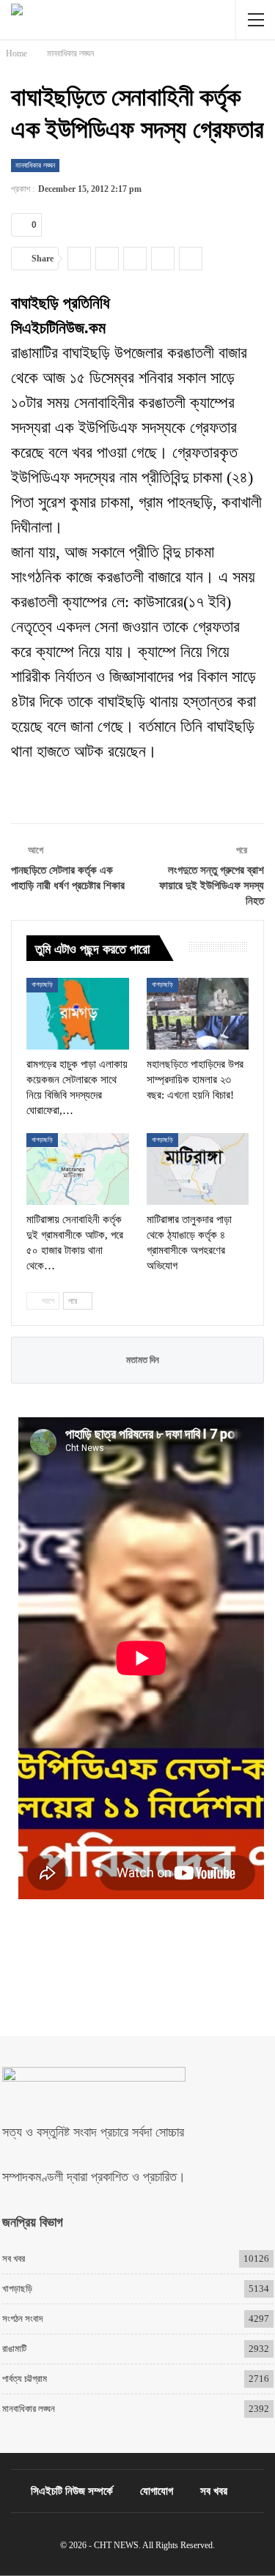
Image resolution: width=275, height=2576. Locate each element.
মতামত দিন (142, 1360)
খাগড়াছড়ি (42, 984)
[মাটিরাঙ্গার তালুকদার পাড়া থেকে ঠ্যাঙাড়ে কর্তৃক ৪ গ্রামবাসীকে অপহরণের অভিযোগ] (198, 1169)
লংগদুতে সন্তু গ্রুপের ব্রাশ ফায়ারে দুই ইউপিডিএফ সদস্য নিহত (212, 886)
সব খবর (14, 2258)
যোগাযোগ (157, 2491)
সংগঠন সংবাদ (22, 2319)
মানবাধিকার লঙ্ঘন (35, 165)
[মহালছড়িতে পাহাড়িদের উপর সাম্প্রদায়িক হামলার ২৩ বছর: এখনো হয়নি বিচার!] (198, 1014)
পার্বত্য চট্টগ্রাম (25, 2379)
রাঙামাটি (14, 2349)
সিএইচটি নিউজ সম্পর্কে (72, 2491)
